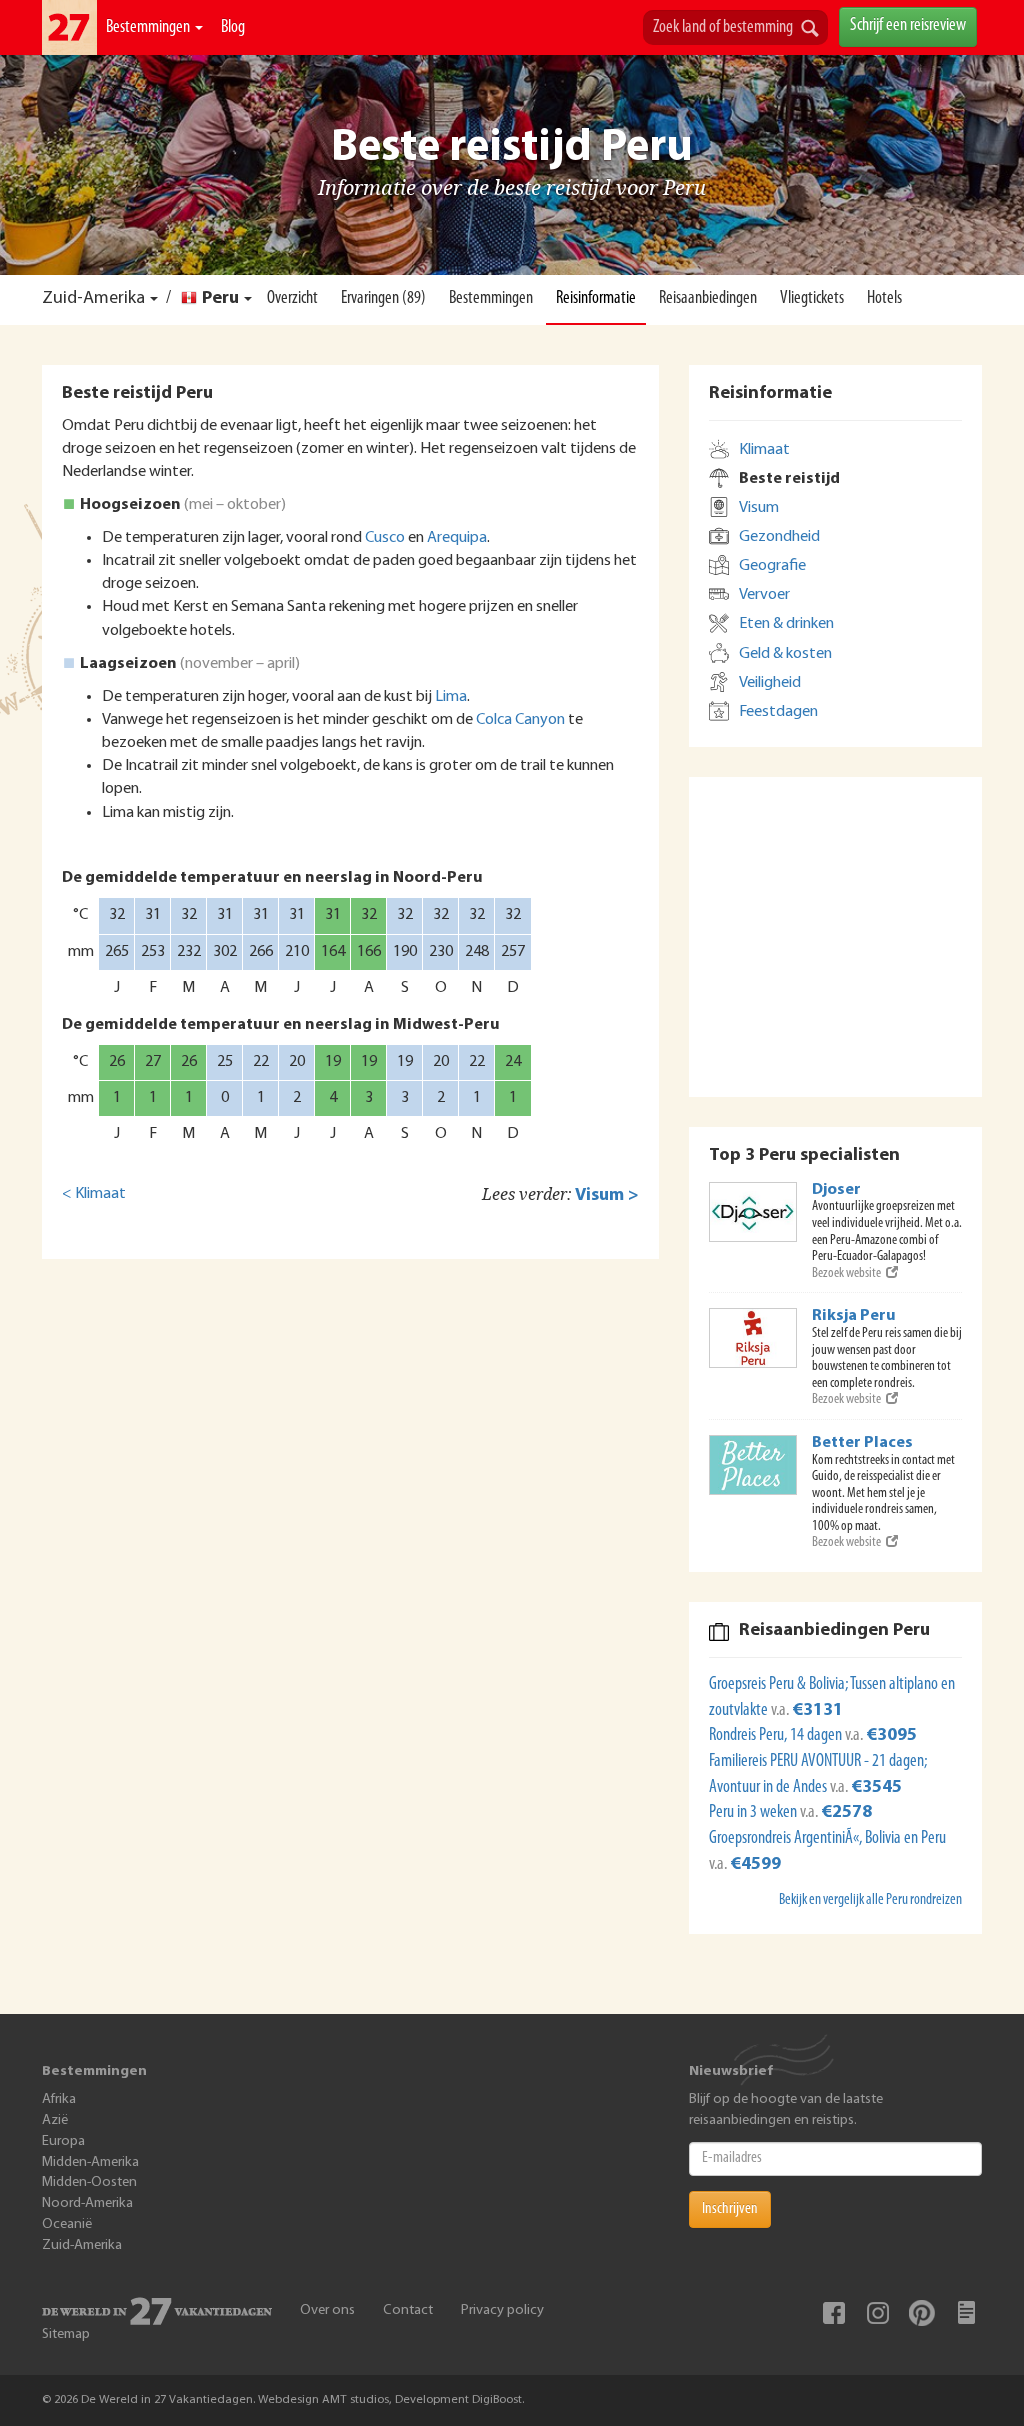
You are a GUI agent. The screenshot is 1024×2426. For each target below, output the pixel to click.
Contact (408, 2310)
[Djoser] (753, 1212)
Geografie (772, 566)
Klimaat (764, 450)
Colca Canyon (520, 720)
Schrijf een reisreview (908, 26)
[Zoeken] (810, 30)
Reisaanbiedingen (708, 299)
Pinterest (922, 2313)
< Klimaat (94, 1194)
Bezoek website (846, 1273)
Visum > (607, 1195)
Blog (233, 28)
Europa (63, 2141)
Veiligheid (770, 683)
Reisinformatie (596, 299)
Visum (759, 508)
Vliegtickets (812, 299)
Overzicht (292, 299)
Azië (55, 2120)
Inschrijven (730, 2209)
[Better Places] (753, 1465)
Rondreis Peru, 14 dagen (777, 1736)
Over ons (327, 2310)
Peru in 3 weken (754, 1813)
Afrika (59, 2099)
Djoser (836, 1190)
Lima (451, 697)
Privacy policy (502, 2310)
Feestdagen (778, 712)
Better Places (862, 1443)
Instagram (878, 2313)
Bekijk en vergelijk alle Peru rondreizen (870, 1900)
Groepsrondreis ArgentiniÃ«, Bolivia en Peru (827, 1839)
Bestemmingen (149, 28)
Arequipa (457, 538)
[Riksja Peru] (753, 1338)
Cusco (385, 538)
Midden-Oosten (89, 2182)
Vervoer (764, 595)
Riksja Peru (854, 1316)
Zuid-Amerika (93, 299)
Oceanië (67, 2224)
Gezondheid (779, 537)
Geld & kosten (785, 654)
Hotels (884, 299)
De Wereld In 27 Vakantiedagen (69, 27)
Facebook (834, 2313)
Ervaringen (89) (383, 299)
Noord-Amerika (87, 2203)
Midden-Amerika (90, 2162)
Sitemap (66, 2334)
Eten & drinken (786, 624)
